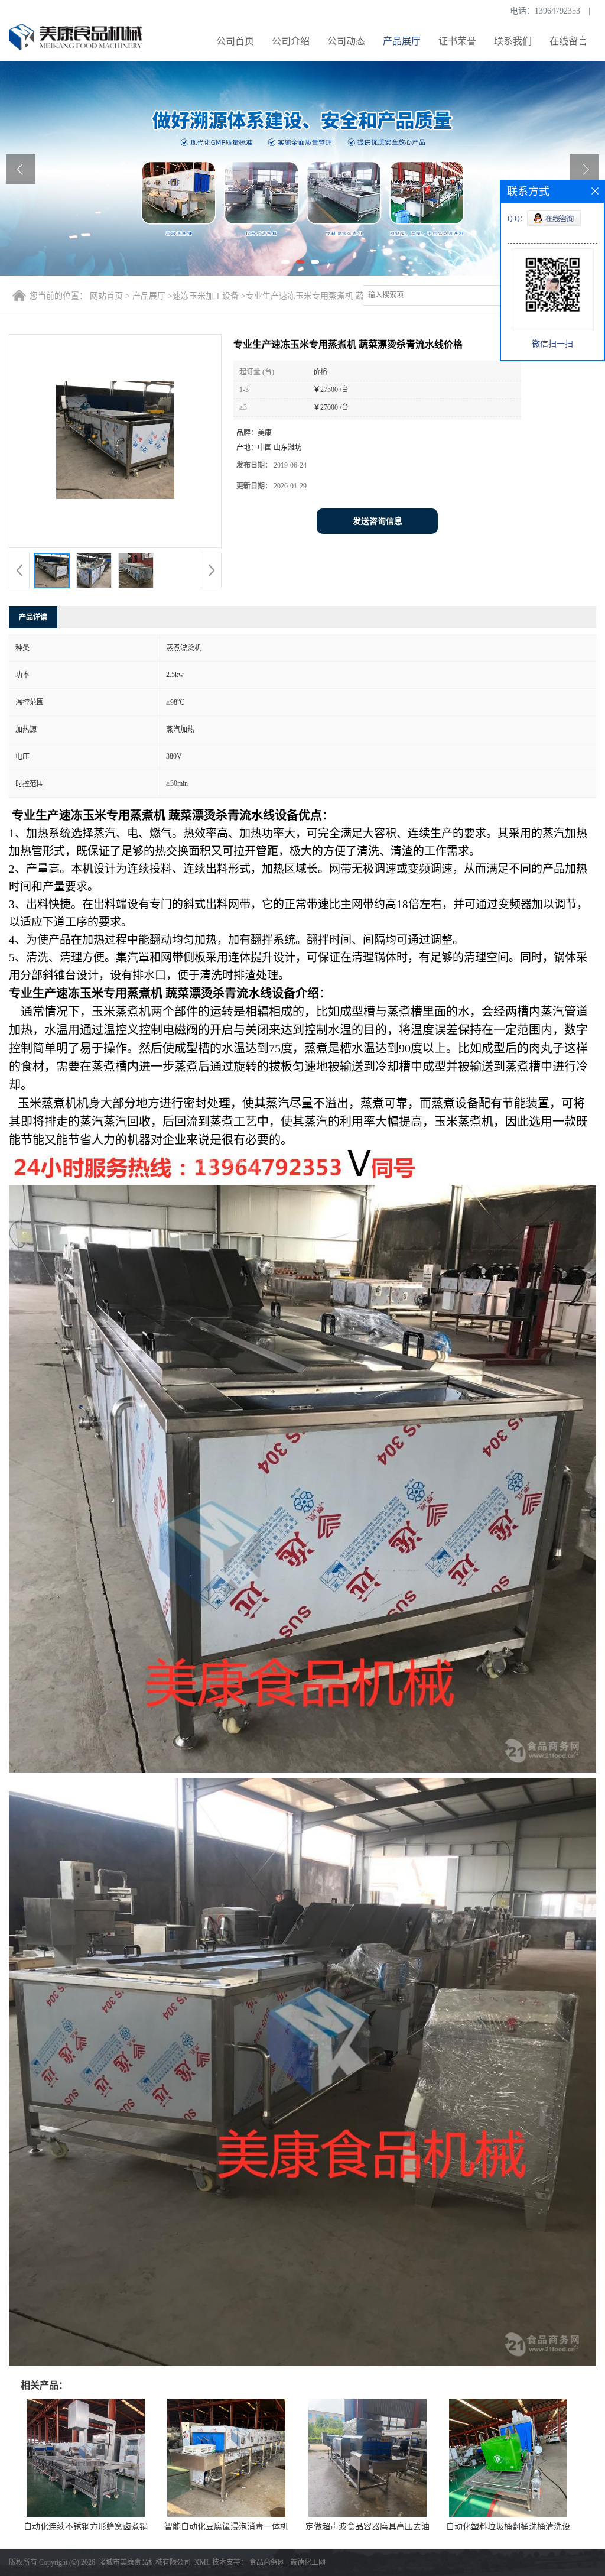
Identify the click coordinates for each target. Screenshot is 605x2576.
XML (202, 2562)
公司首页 (235, 41)
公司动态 (346, 41)
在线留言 (568, 41)
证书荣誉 (457, 41)
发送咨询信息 (378, 521)
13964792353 (557, 11)
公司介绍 (291, 41)
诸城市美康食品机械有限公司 (145, 2562)
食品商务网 (267, 2562)
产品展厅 (402, 41)
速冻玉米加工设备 (206, 296)
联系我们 (513, 41)
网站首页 (106, 296)
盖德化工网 (308, 2562)
